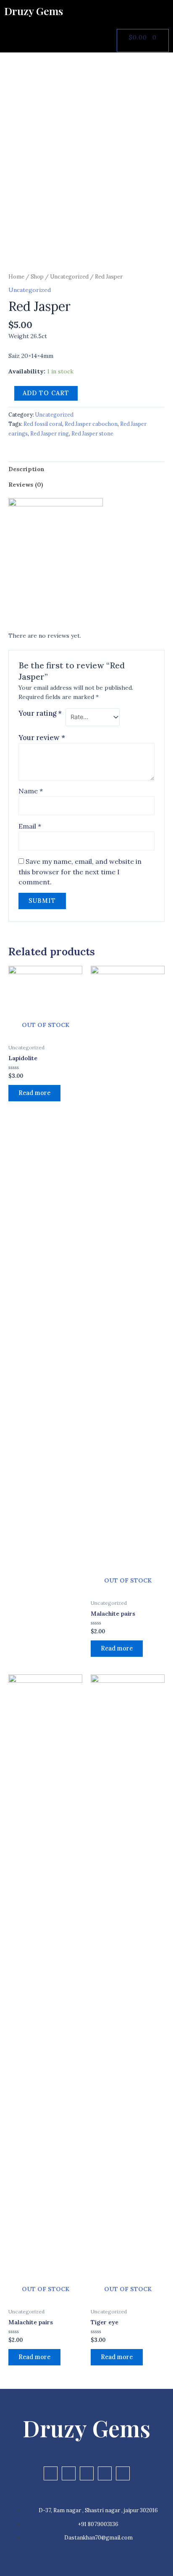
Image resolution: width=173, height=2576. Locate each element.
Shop (37, 277)
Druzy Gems (34, 11)
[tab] (86, 469)
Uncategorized (69, 277)
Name (31, 791)
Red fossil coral (43, 424)
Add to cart (46, 393)
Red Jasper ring (50, 433)
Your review (42, 738)
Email (30, 826)
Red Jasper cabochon (91, 424)
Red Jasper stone (92, 433)
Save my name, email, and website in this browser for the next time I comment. (80, 872)
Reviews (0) (26, 485)
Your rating (40, 713)
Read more (34, 1093)
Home (16, 277)
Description (26, 469)
